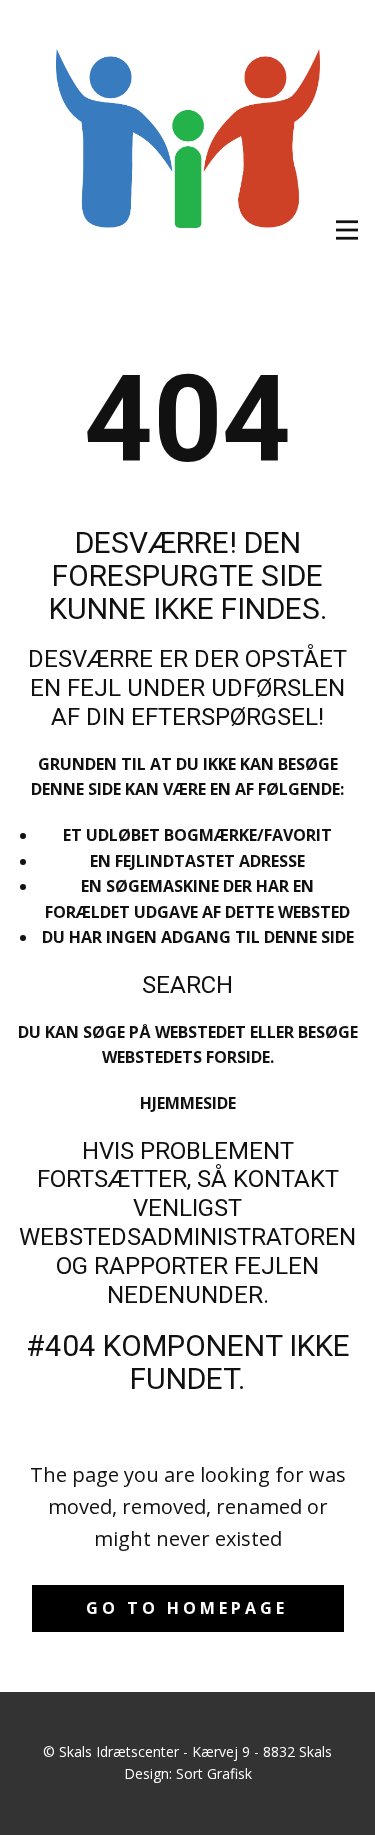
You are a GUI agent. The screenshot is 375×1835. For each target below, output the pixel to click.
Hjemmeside (188, 1103)
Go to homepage (187, 1608)
